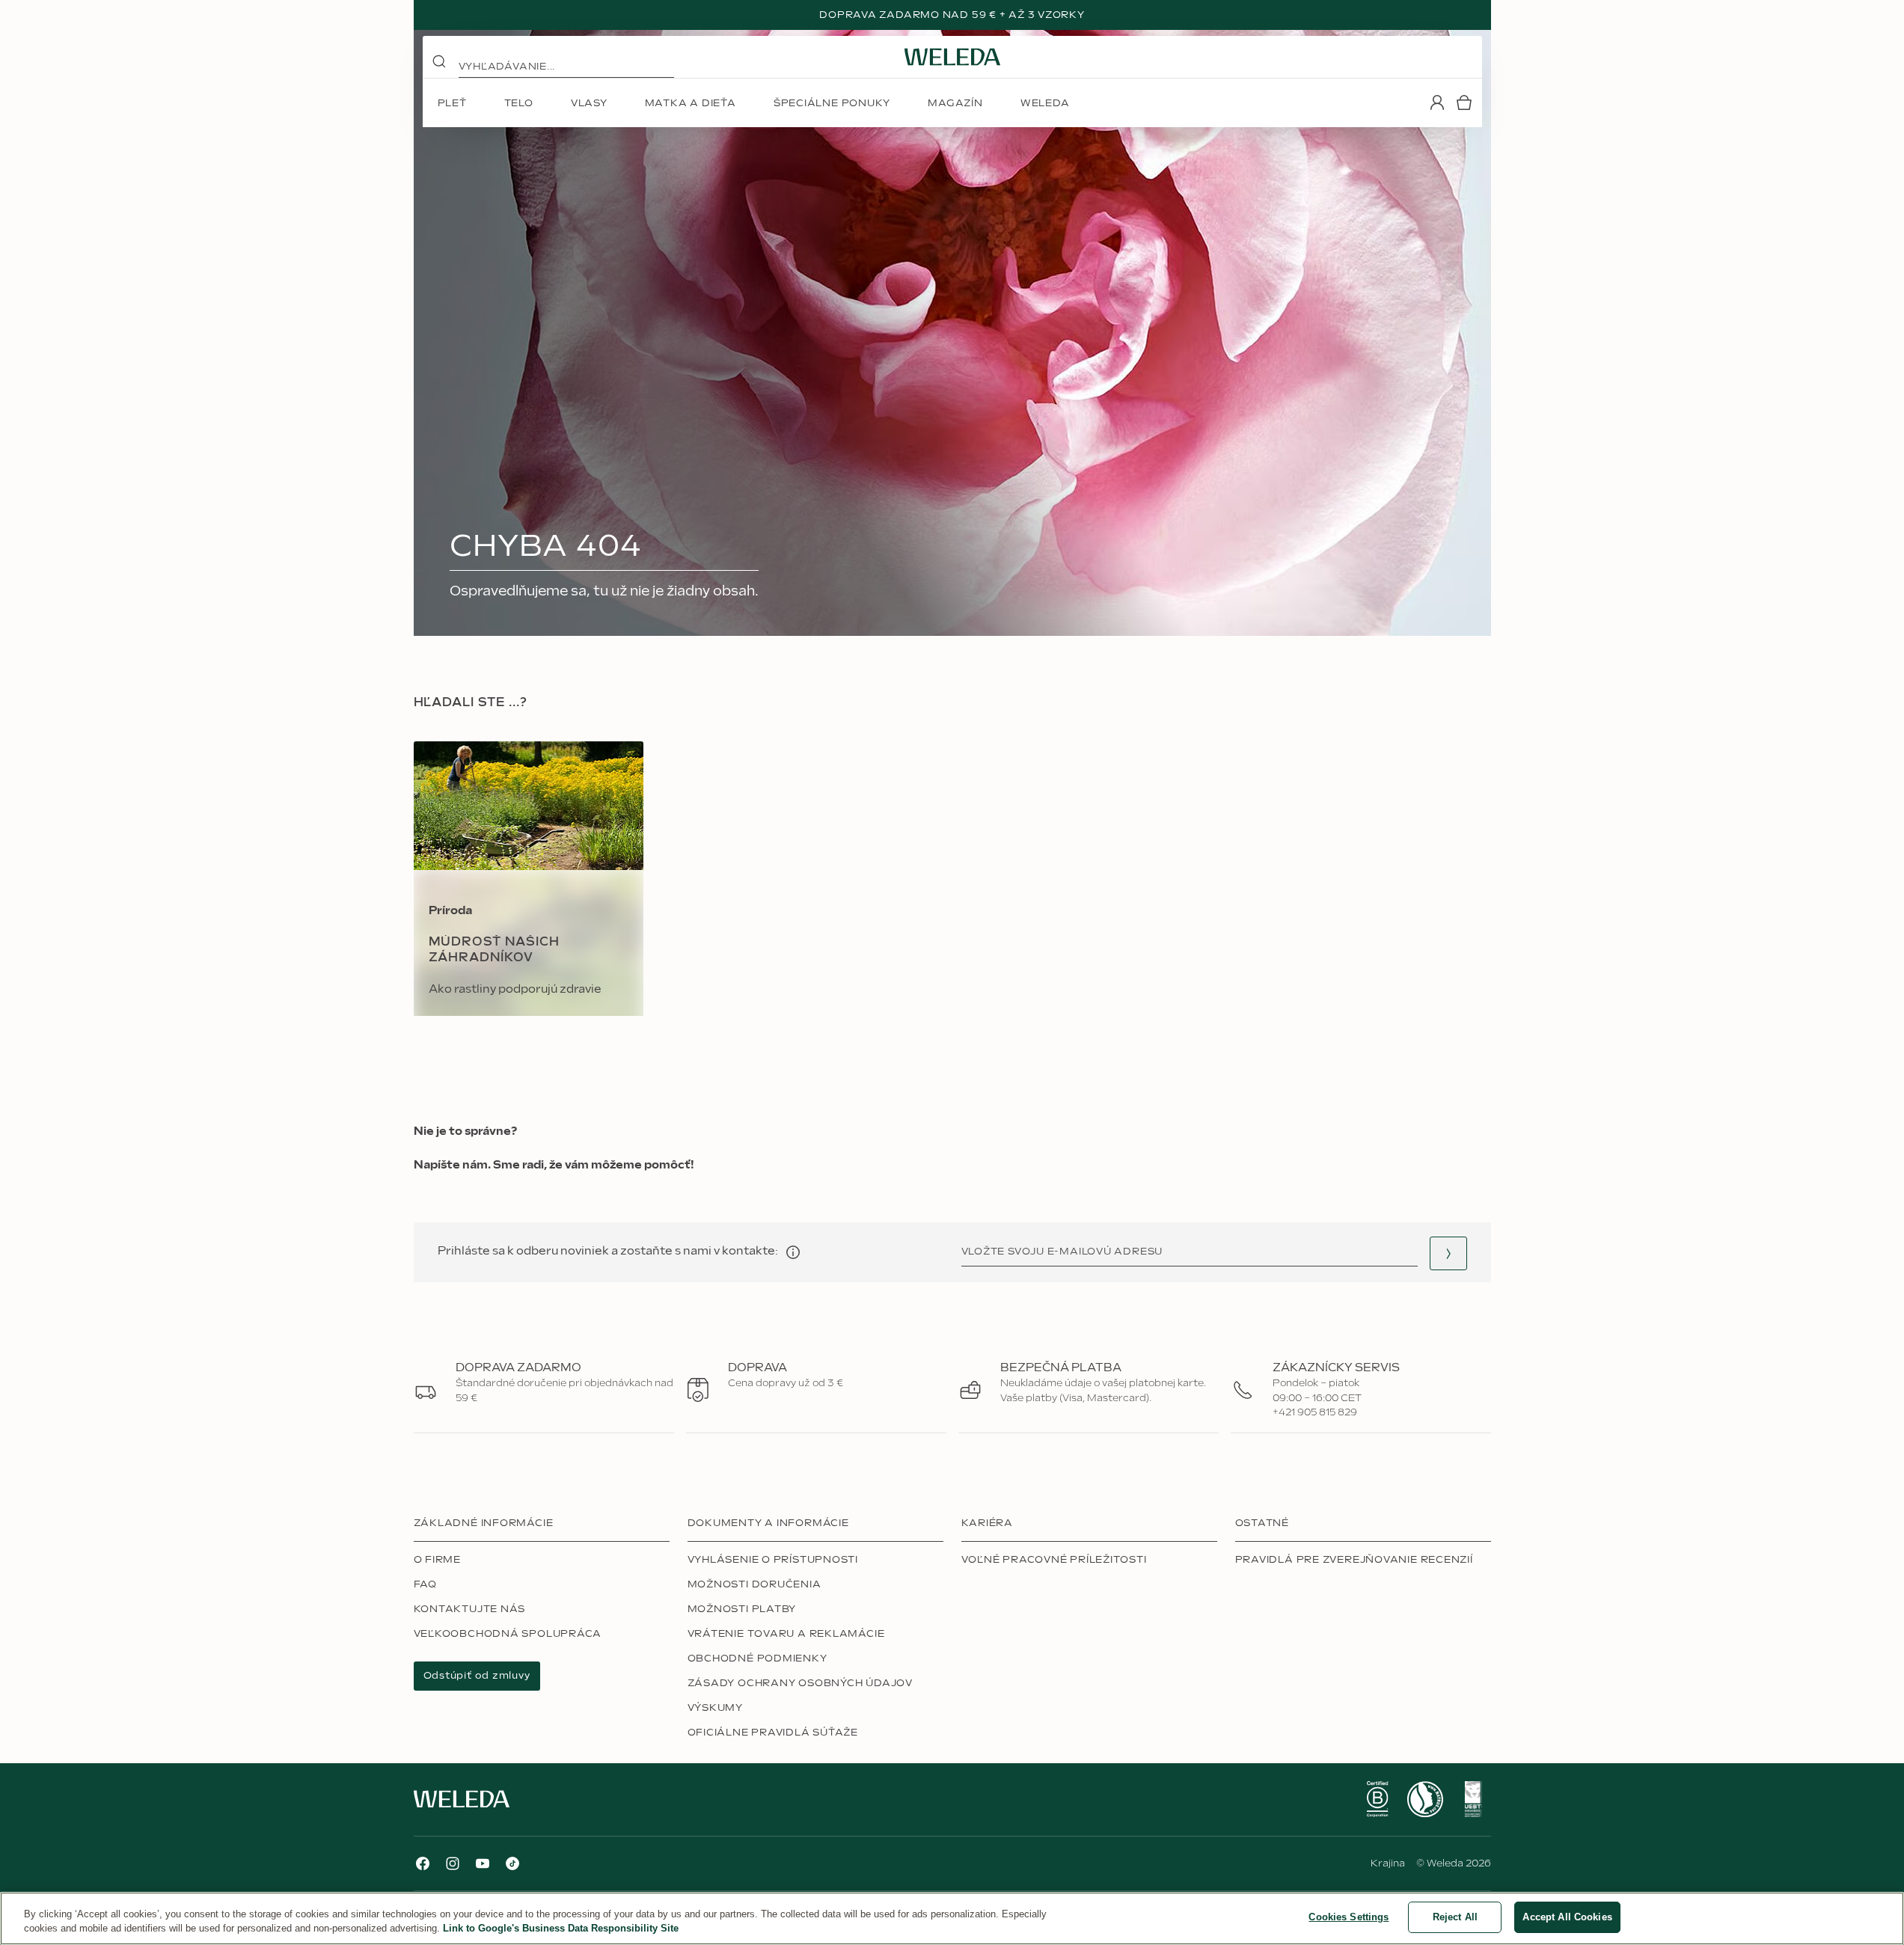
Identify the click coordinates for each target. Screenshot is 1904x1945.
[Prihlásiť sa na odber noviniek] (1448, 1253)
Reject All (1455, 1917)
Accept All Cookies (1567, 1917)
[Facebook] (423, 1863)
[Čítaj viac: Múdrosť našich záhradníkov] (529, 879)
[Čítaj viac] (1377, 1799)
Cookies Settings (1349, 1917)
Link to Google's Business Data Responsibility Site (561, 1929)
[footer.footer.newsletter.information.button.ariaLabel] (793, 1252)
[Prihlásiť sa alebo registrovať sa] (1437, 102)
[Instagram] (453, 1863)
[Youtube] (483, 1863)
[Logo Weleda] (952, 57)
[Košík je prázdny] (1464, 102)
